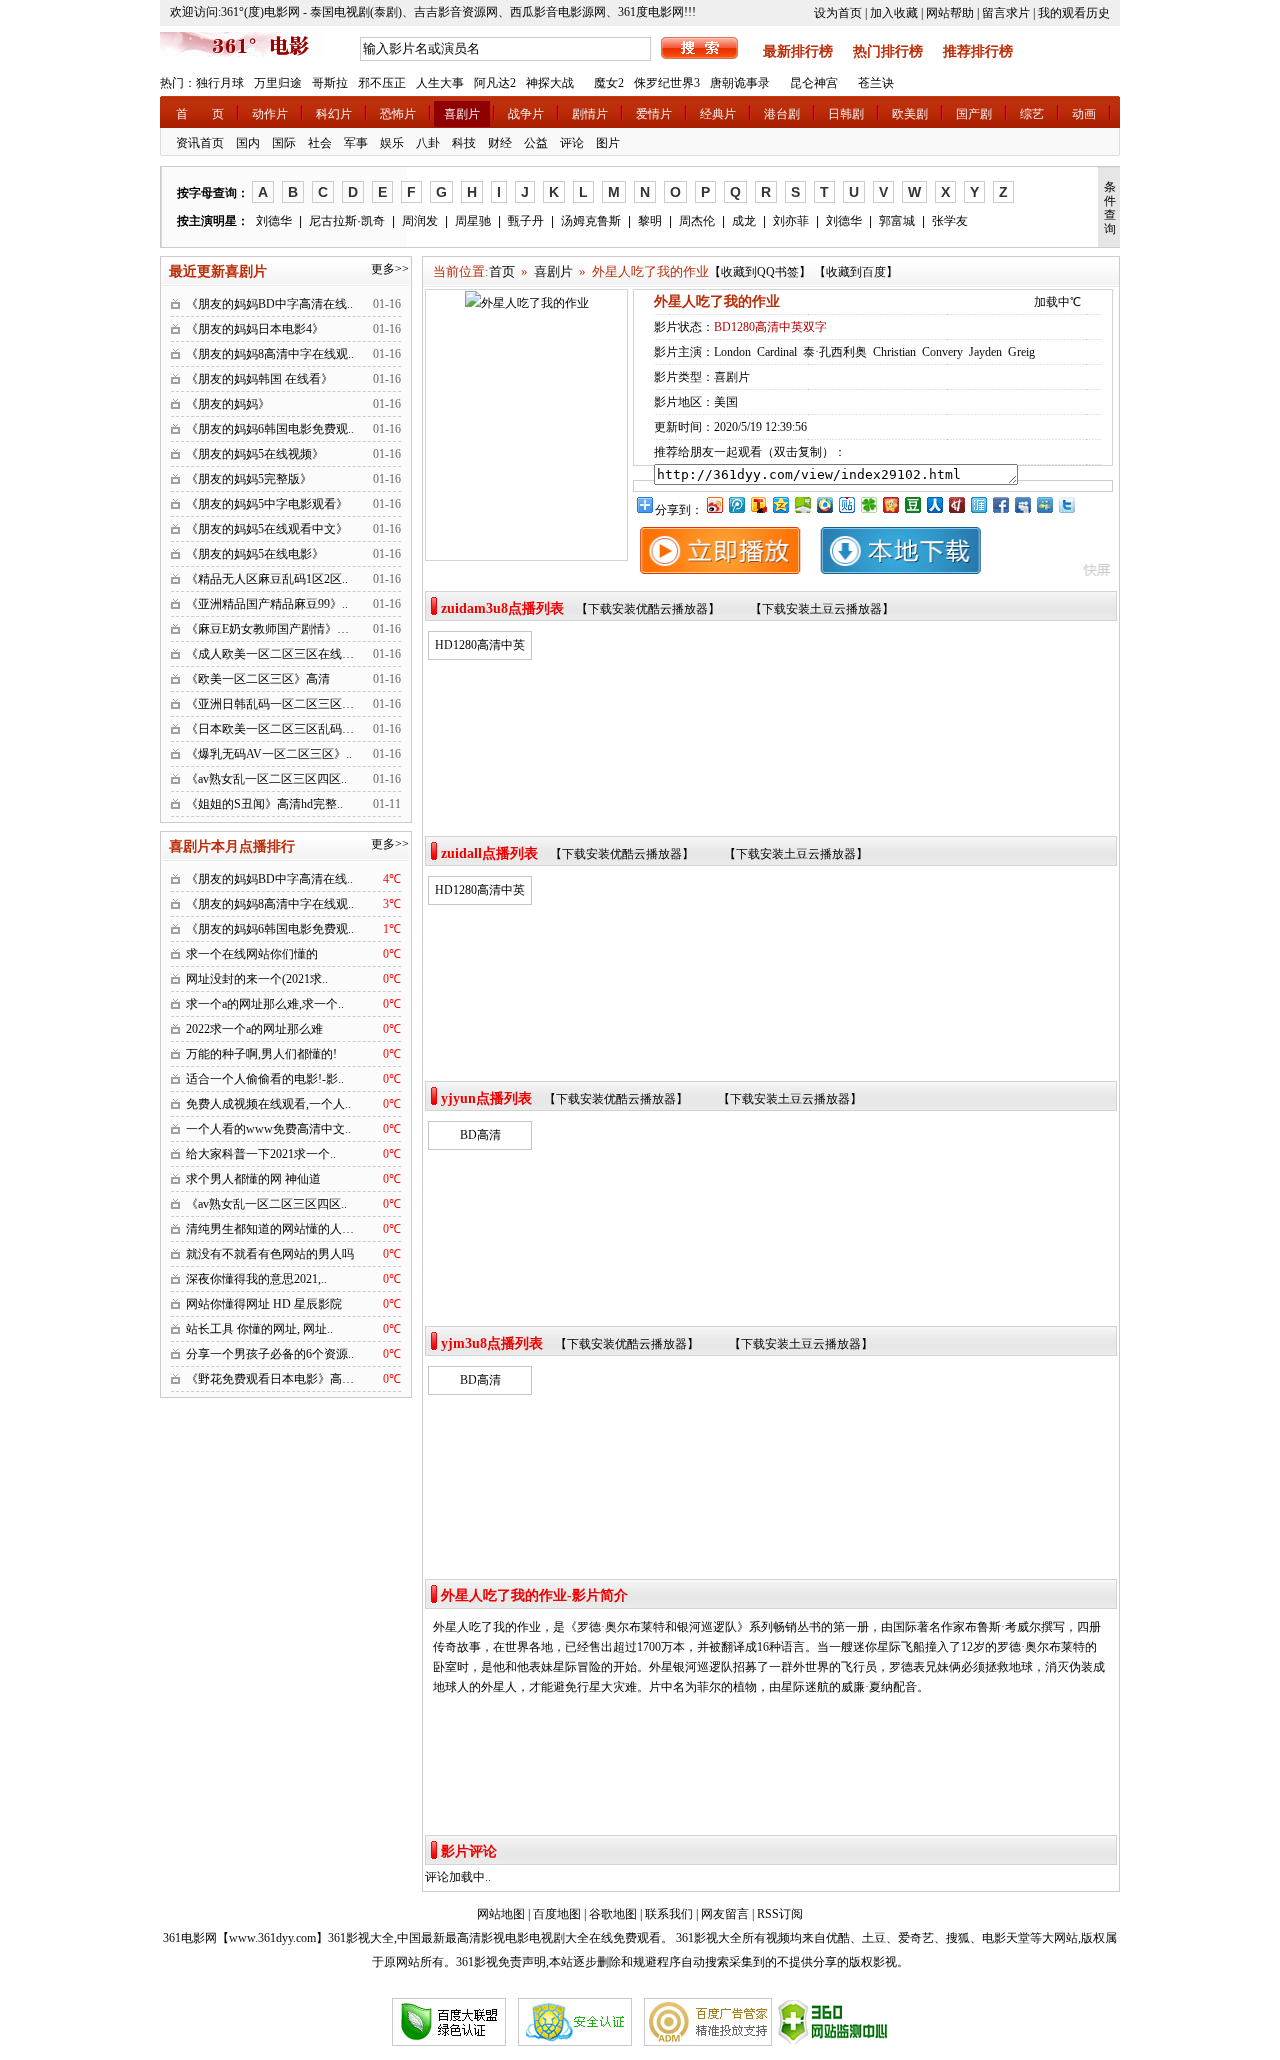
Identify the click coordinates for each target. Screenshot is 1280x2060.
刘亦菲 (791, 221)
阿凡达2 (495, 83)
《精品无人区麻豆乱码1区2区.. (267, 579)
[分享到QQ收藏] (824, 504)
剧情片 (590, 114)
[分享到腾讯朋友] (868, 504)
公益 (536, 143)
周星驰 (473, 221)
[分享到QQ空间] (780, 504)
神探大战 (550, 83)
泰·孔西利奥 (835, 352)
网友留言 (725, 1914)
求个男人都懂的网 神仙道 (253, 1179)
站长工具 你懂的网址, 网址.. (259, 1329)
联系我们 (669, 1914)
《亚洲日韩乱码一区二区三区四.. (273, 704)
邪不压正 (382, 83)
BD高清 (480, 1135)
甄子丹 (526, 221)
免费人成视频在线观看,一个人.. (268, 1104)
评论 (572, 143)
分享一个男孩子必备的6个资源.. (270, 1354)
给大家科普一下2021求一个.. (261, 1154)
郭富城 (897, 221)
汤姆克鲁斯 (591, 221)
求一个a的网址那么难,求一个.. (265, 1004)
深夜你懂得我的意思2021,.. (256, 1279)
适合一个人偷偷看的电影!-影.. (265, 1079)
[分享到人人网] (934, 504)
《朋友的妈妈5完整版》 (249, 479)
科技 (464, 143)
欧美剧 (910, 114)
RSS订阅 (780, 1914)
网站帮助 (950, 13)
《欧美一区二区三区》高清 (258, 679)
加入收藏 (894, 13)
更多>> (390, 269)
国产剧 (974, 114)
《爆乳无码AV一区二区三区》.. (269, 754)
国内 (248, 143)
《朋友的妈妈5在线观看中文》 (267, 529)
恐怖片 (398, 114)
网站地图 (501, 1914)
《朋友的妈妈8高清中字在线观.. (270, 354)
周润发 (420, 221)
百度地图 (557, 1914)
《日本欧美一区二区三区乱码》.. (273, 729)
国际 (284, 143)
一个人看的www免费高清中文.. (268, 1129)
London (732, 352)
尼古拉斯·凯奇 (347, 221)
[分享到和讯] (956, 504)
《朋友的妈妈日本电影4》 (255, 329)
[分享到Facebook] (1000, 504)
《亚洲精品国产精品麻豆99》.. (267, 604)
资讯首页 (200, 143)
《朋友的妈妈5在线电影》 (255, 554)
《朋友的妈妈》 (228, 404)
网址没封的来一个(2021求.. (257, 979)
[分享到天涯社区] (978, 504)
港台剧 (782, 114)
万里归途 (278, 83)
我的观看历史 (1074, 13)
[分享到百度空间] (802, 504)
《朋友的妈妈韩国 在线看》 (259, 379)
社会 (320, 143)
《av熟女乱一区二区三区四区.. (266, 779)
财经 (500, 143)
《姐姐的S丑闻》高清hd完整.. (264, 804)
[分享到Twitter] (1066, 504)
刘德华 (274, 221)
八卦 (428, 143)
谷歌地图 (613, 1914)
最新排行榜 (798, 51)
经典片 (718, 114)
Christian (894, 352)
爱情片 (654, 114)
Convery (942, 352)
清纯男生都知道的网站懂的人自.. (273, 1229)
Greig (1021, 352)
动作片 (270, 114)
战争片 (526, 114)
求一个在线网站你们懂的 (252, 954)
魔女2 (609, 83)
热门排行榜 (888, 51)
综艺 (1032, 114)
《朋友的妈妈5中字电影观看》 (267, 504)
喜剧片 (462, 114)
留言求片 (1006, 13)
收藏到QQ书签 (760, 272)
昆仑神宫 (814, 83)
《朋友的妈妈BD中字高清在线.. (269, 304)
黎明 (650, 221)
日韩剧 (846, 114)
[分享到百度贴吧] (846, 504)
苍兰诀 (876, 83)
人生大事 (440, 83)
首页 (502, 271)
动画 (1084, 114)
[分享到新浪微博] (714, 504)
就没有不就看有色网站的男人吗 (270, 1254)
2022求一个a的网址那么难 (254, 1029)
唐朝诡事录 (740, 83)
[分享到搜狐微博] (758, 504)
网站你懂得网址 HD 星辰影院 (264, 1304)
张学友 (950, 221)
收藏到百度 (856, 272)
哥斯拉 (330, 83)
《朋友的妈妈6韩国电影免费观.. (270, 429)
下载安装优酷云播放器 (648, 609)
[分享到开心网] (890, 504)
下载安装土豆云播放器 (822, 609)
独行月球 (220, 83)
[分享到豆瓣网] (912, 504)
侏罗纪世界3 (667, 83)
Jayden (985, 352)
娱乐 (392, 143)
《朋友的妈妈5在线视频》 (255, 454)
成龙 (744, 221)
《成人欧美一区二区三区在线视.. (273, 654)
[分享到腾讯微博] (736, 504)
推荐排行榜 (978, 51)
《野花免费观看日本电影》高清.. (273, 1379)
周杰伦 (697, 221)
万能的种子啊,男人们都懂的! (261, 1054)
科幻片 (334, 114)
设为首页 (838, 13)
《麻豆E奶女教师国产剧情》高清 (273, 629)
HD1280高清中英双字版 (480, 648)
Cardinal (777, 352)
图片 (608, 143)
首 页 (200, 114)
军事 (356, 143)
